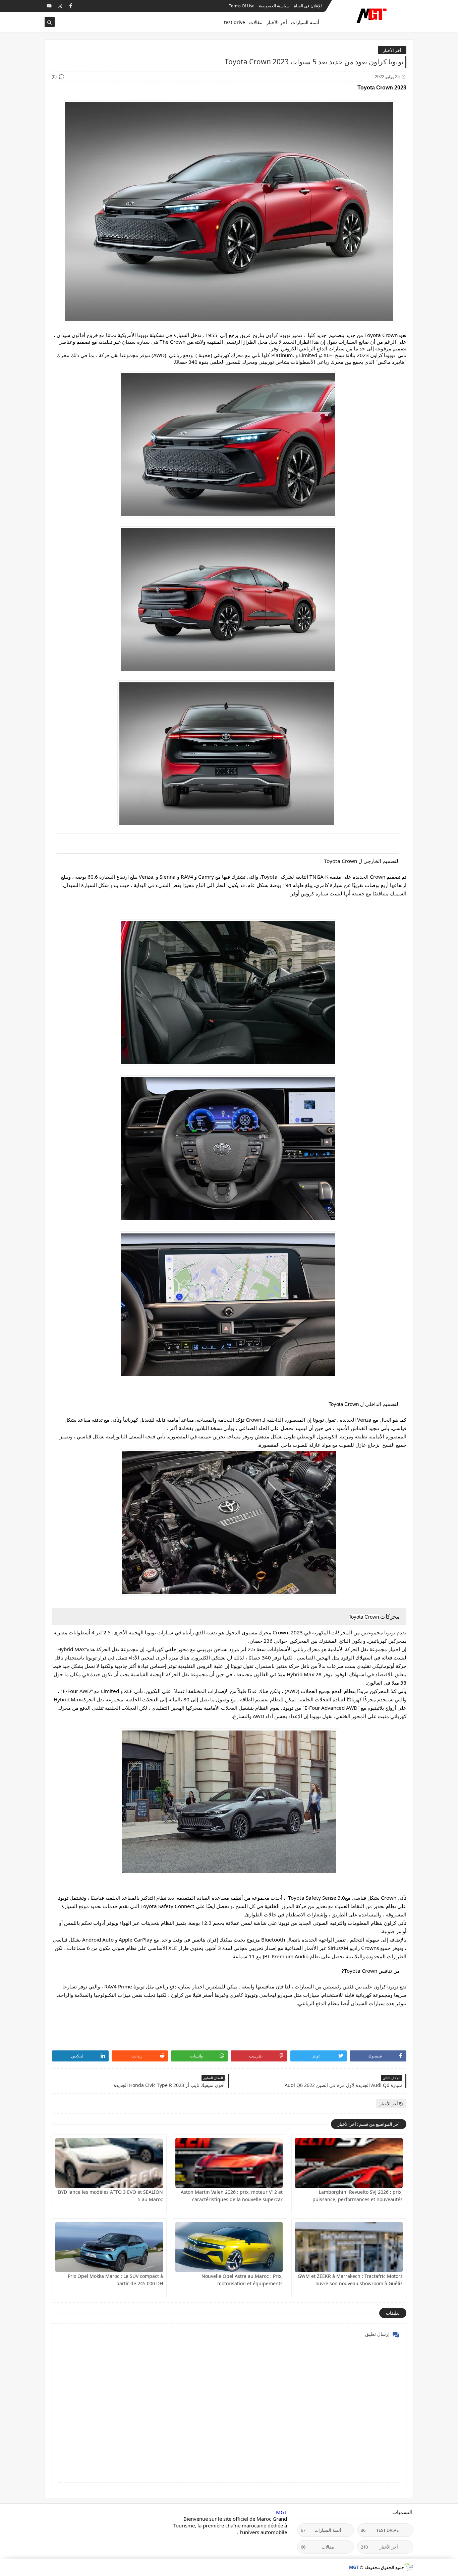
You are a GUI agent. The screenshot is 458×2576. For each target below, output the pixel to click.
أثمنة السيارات (305, 22)
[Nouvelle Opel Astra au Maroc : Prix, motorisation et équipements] (229, 2247)
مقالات (256, 22)
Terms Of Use (242, 6)
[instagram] (60, 6)
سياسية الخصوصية (274, 6)
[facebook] (71, 6)
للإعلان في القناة (308, 6)
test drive (235, 22)
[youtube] (49, 6)
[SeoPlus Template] (409, 2567)
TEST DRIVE (380, 2530)
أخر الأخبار (277, 22)
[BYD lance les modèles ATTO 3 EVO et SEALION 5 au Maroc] (109, 2163)
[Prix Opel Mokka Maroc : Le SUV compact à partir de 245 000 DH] (109, 2247)
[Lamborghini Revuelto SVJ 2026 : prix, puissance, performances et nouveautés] (349, 2163)
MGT (281, 2512)
